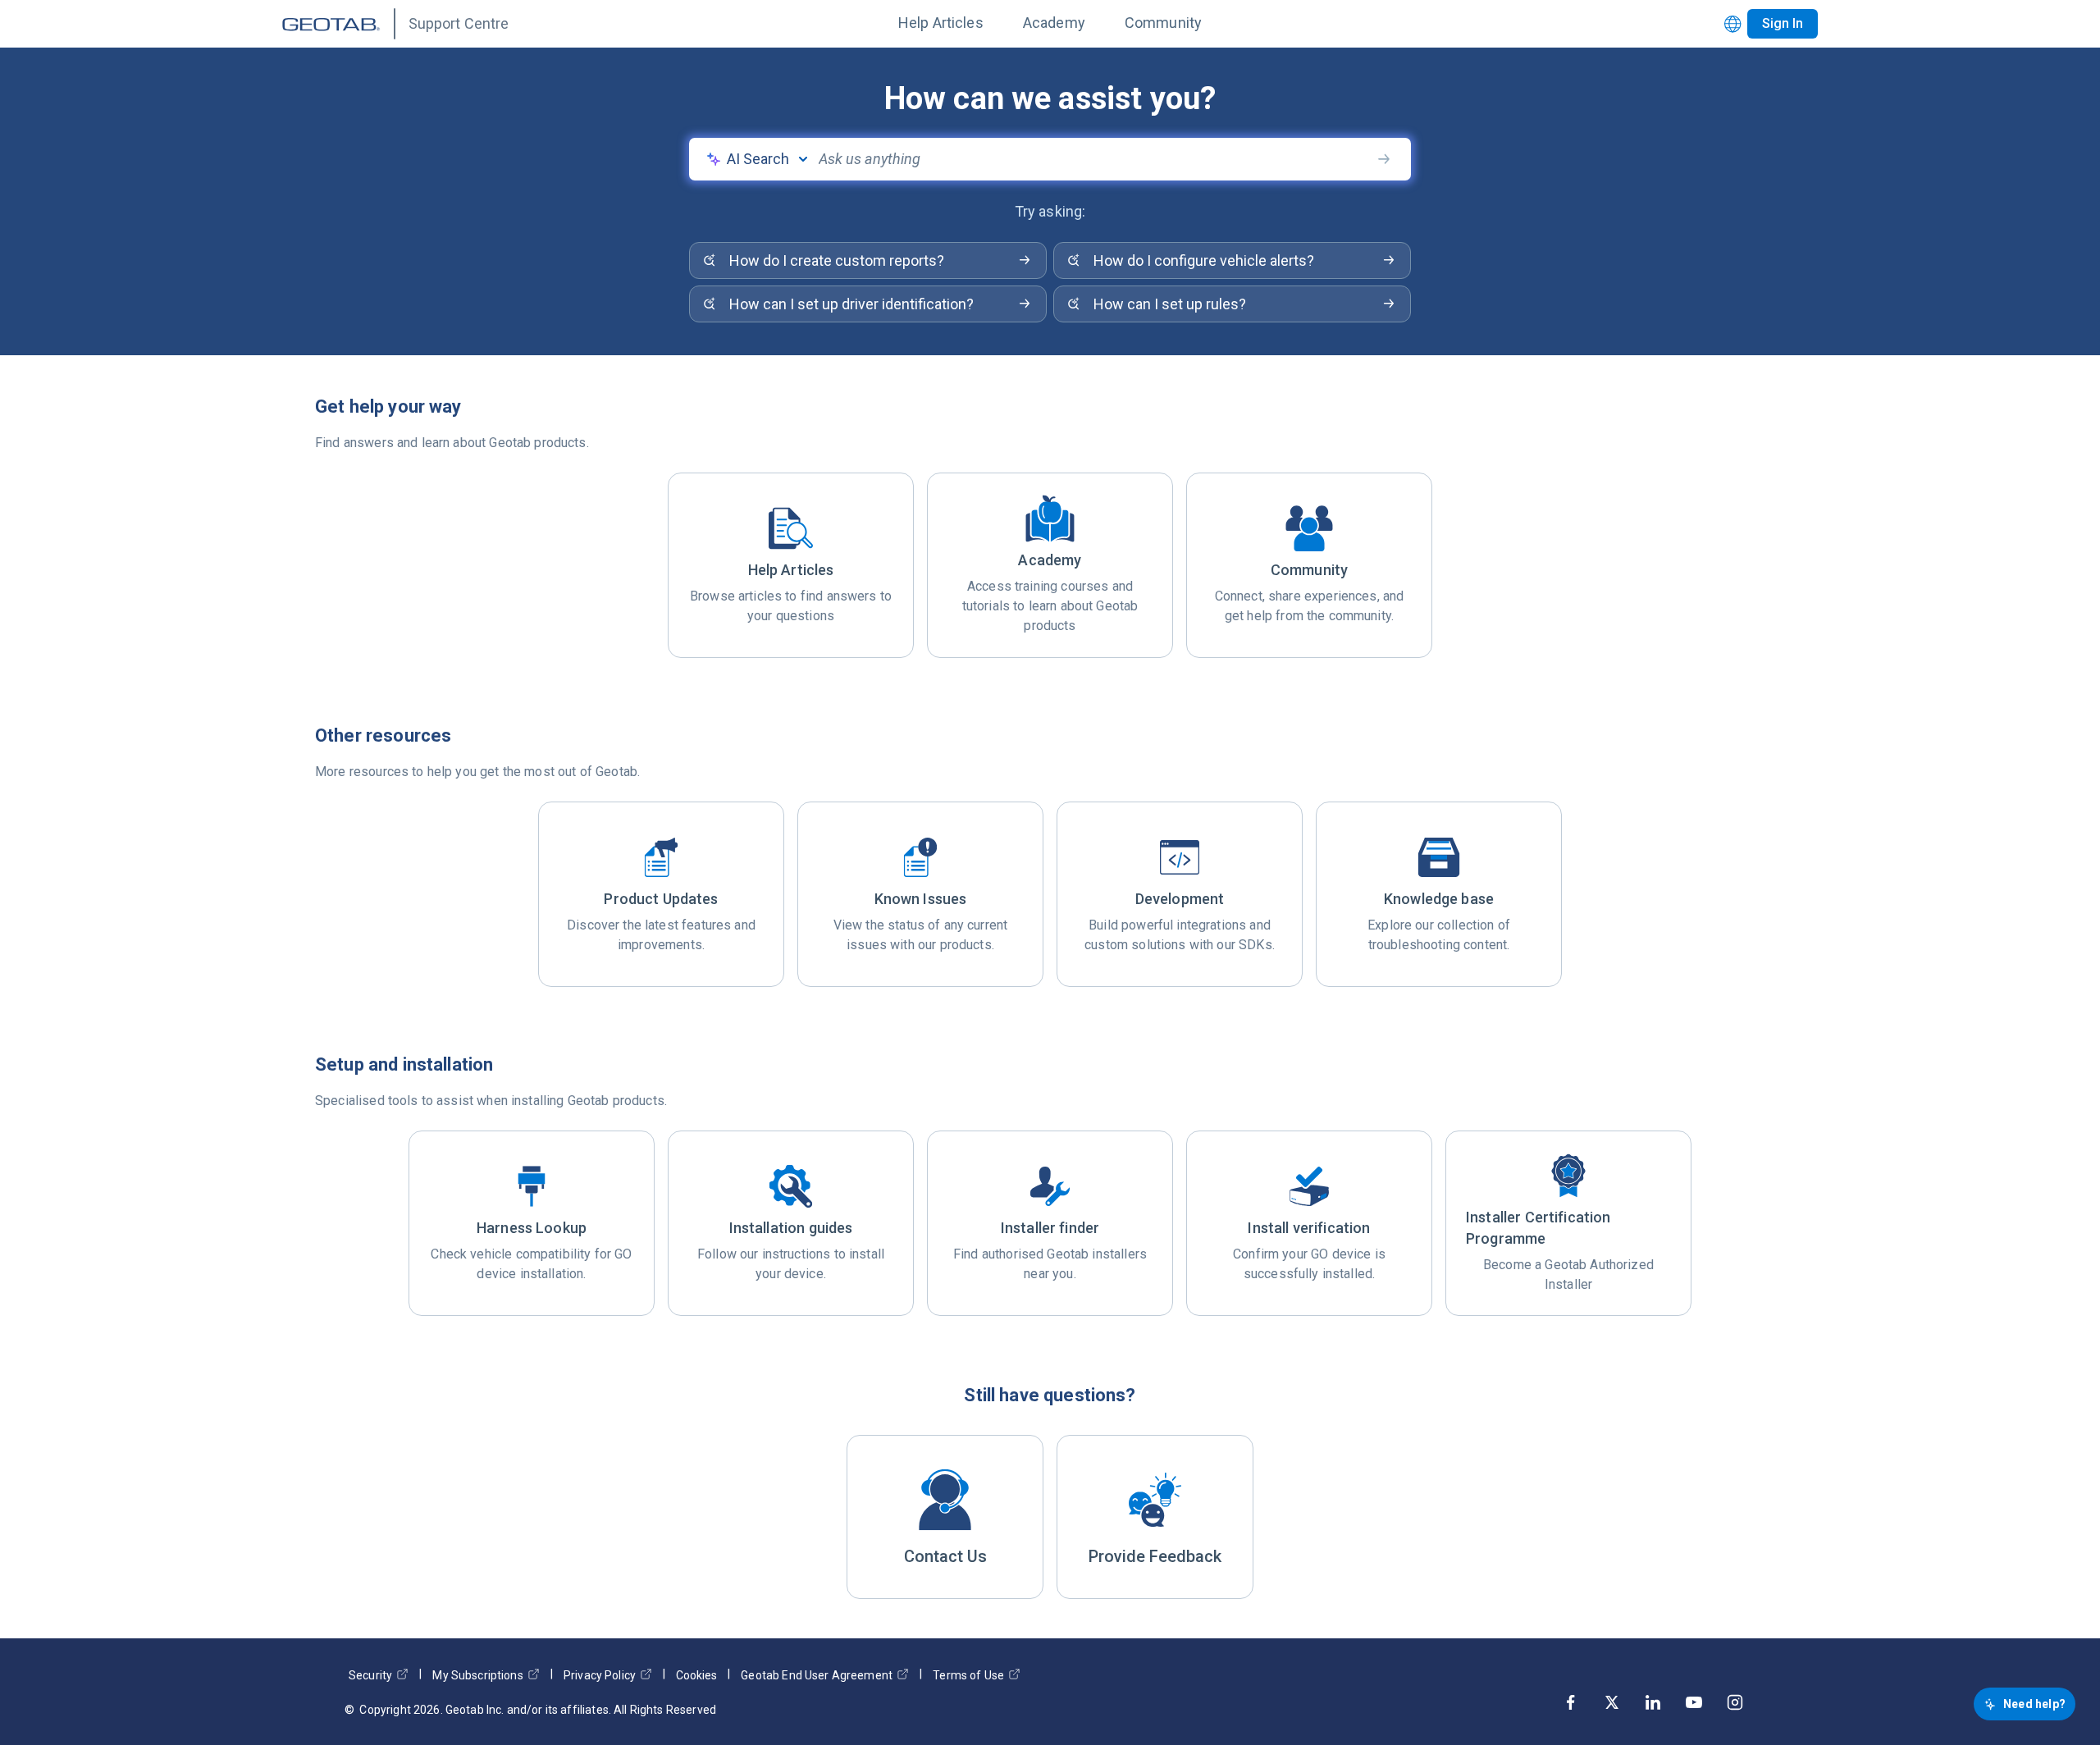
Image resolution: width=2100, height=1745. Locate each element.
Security (370, 1675)
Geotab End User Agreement (817, 1675)
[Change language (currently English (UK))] (1733, 24)
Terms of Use (968, 1675)
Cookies (696, 1675)
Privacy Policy (600, 1675)
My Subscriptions (477, 1675)
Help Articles (941, 23)
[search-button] (1384, 159)
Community (1163, 23)
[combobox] (1094, 159)
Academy (1054, 23)
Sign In (1783, 23)
